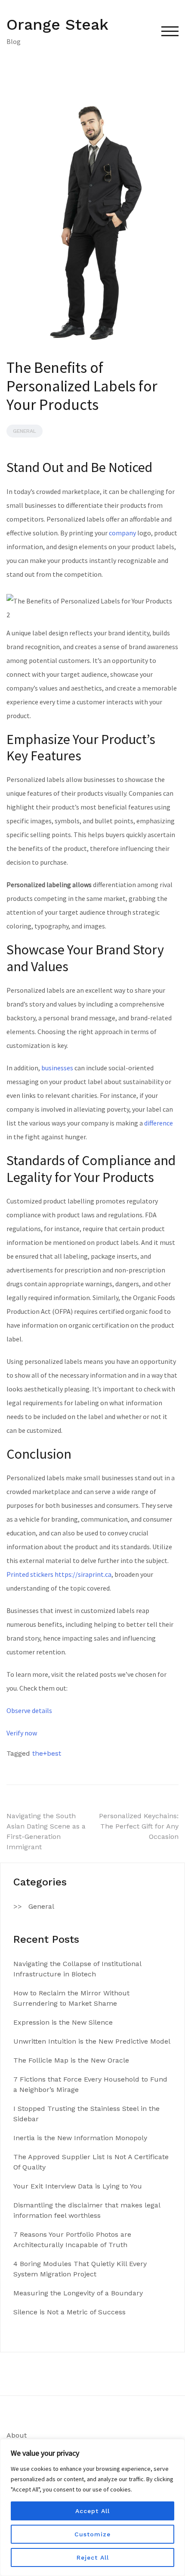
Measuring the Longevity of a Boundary (78, 2293)
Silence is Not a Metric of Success (69, 2312)
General (25, 431)
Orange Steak (57, 25)
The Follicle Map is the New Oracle (71, 2060)
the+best (47, 1753)
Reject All (93, 2557)
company (122, 533)
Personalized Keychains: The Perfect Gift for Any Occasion (139, 1826)
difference (159, 1123)
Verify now (22, 1733)
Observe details (29, 1710)
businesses (57, 1068)
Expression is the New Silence (63, 2022)
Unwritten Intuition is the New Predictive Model (92, 2041)
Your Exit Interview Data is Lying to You (78, 2186)
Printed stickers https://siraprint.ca (59, 1574)
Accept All (92, 2511)
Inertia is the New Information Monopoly (80, 2138)
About (17, 2435)
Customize (92, 2534)
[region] (92, 2507)
